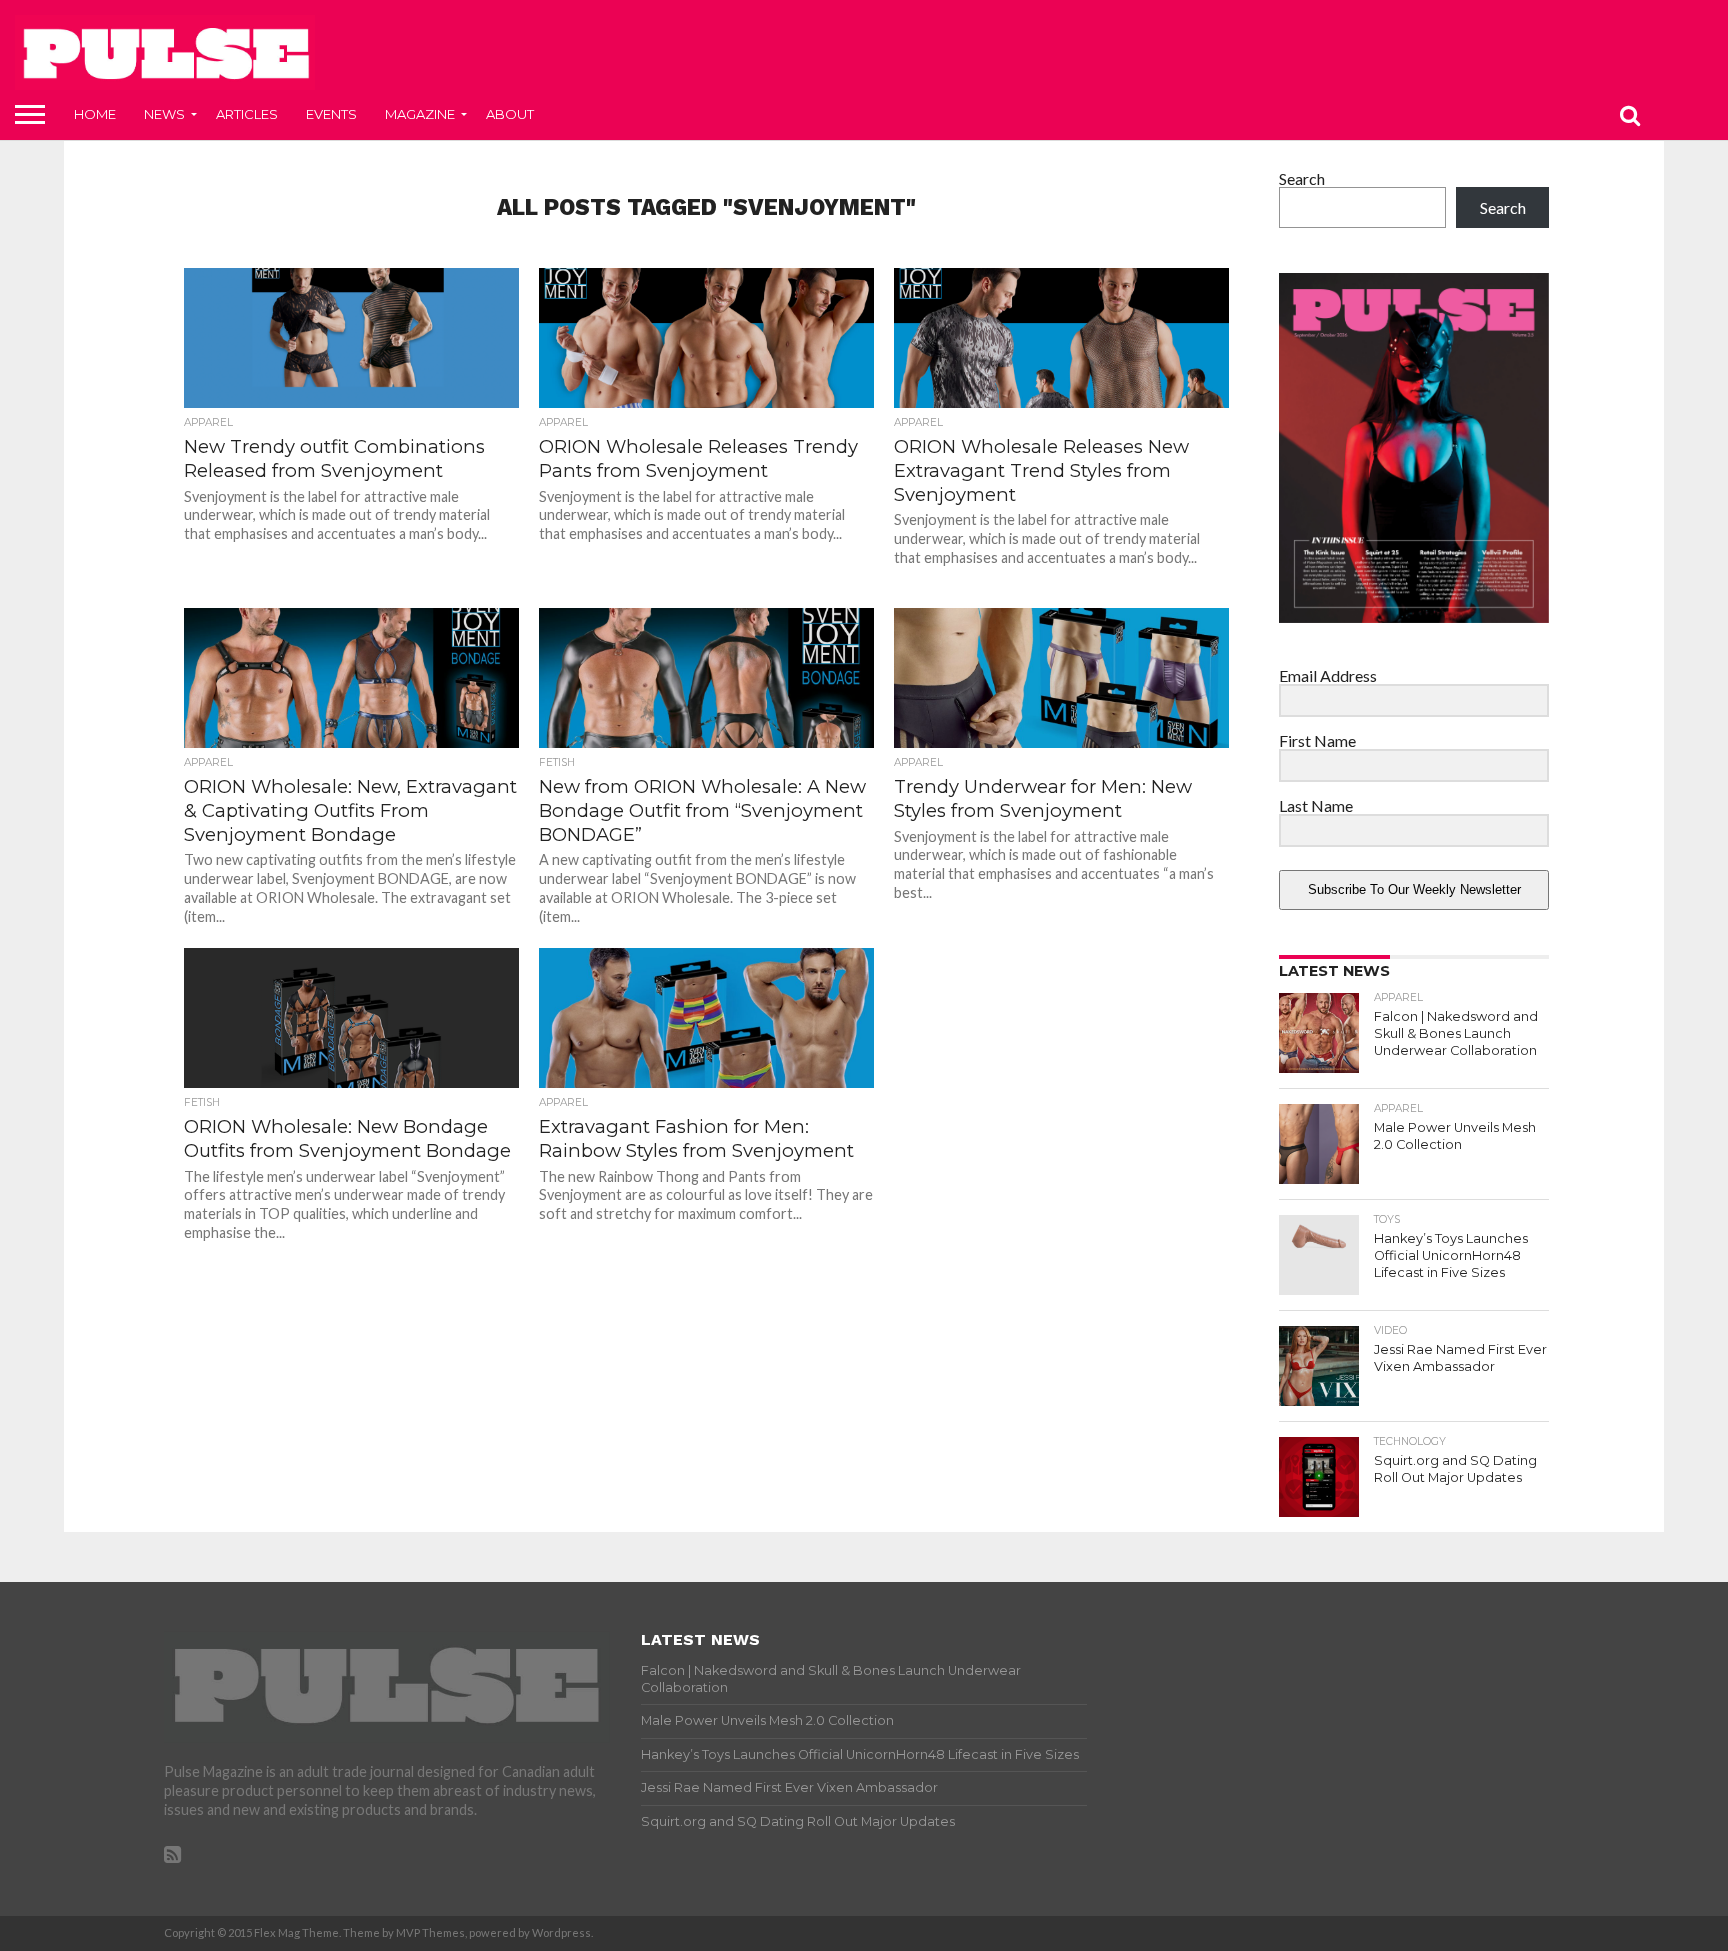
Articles (247, 114)
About (510, 114)
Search (1302, 178)
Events (331, 114)
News (164, 114)
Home (95, 114)
